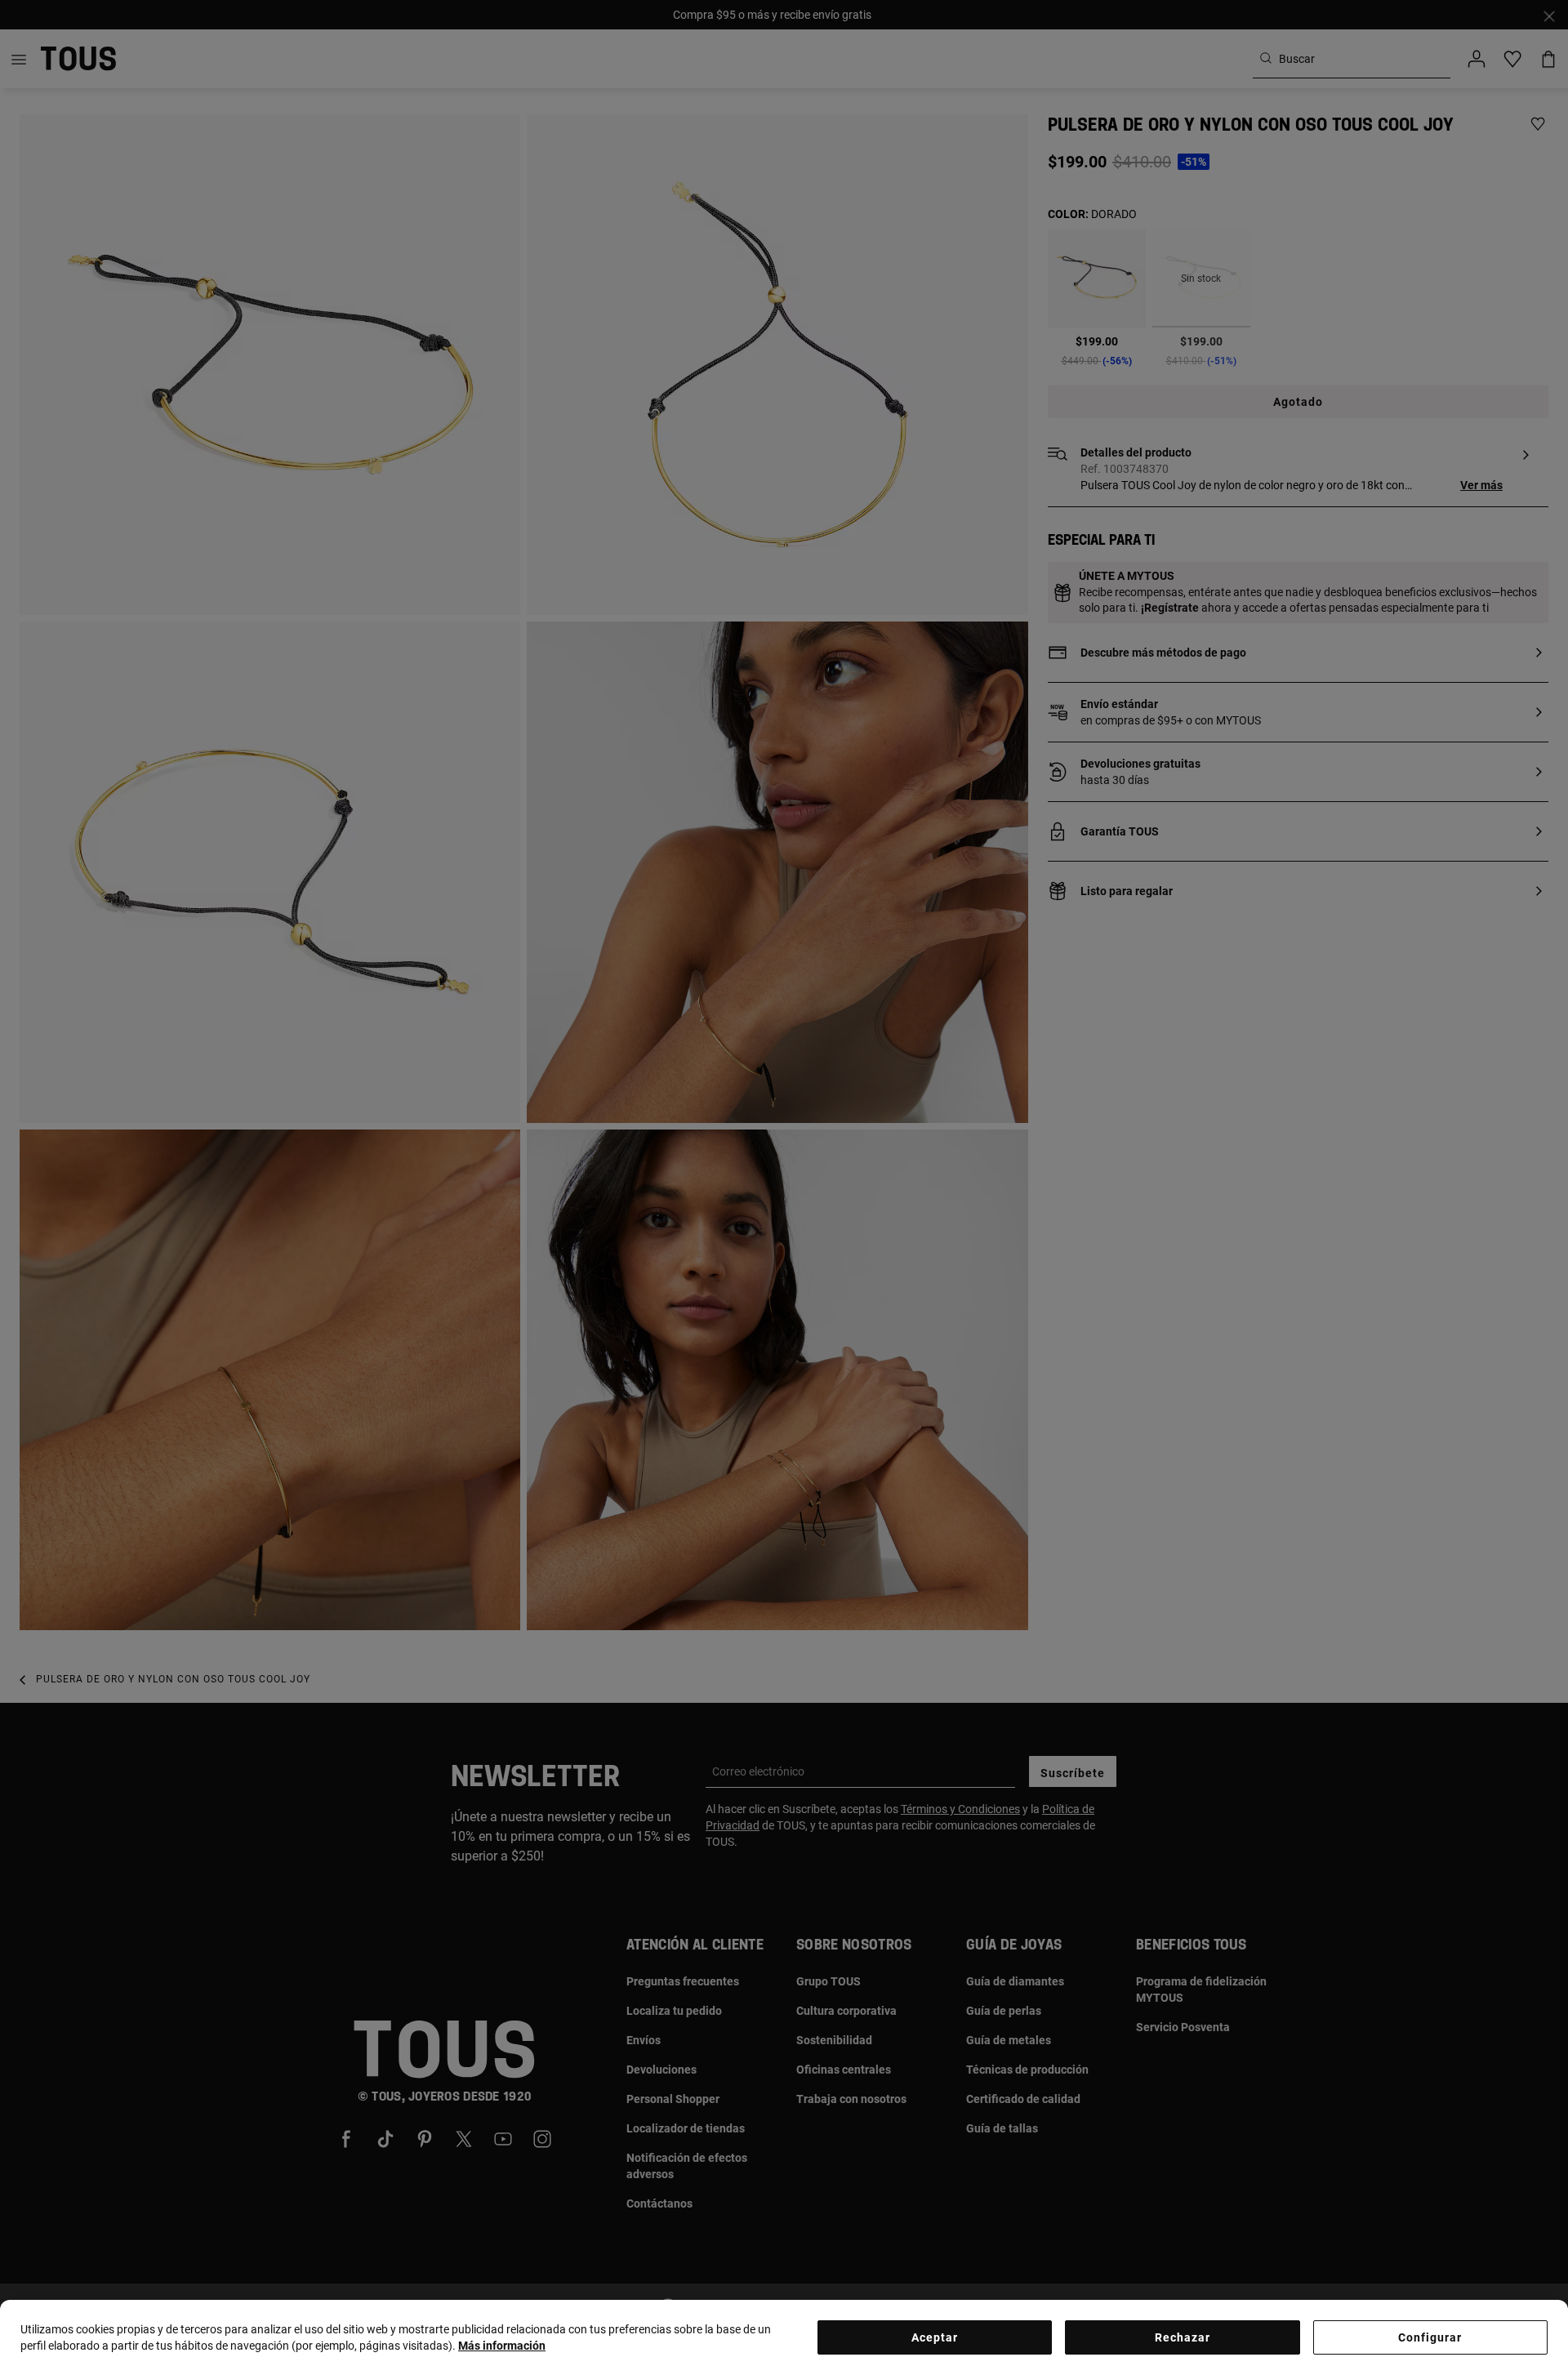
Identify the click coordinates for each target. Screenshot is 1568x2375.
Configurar (1430, 2337)
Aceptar (935, 2337)
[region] (784, 2337)
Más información (502, 2346)
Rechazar (1183, 2337)
